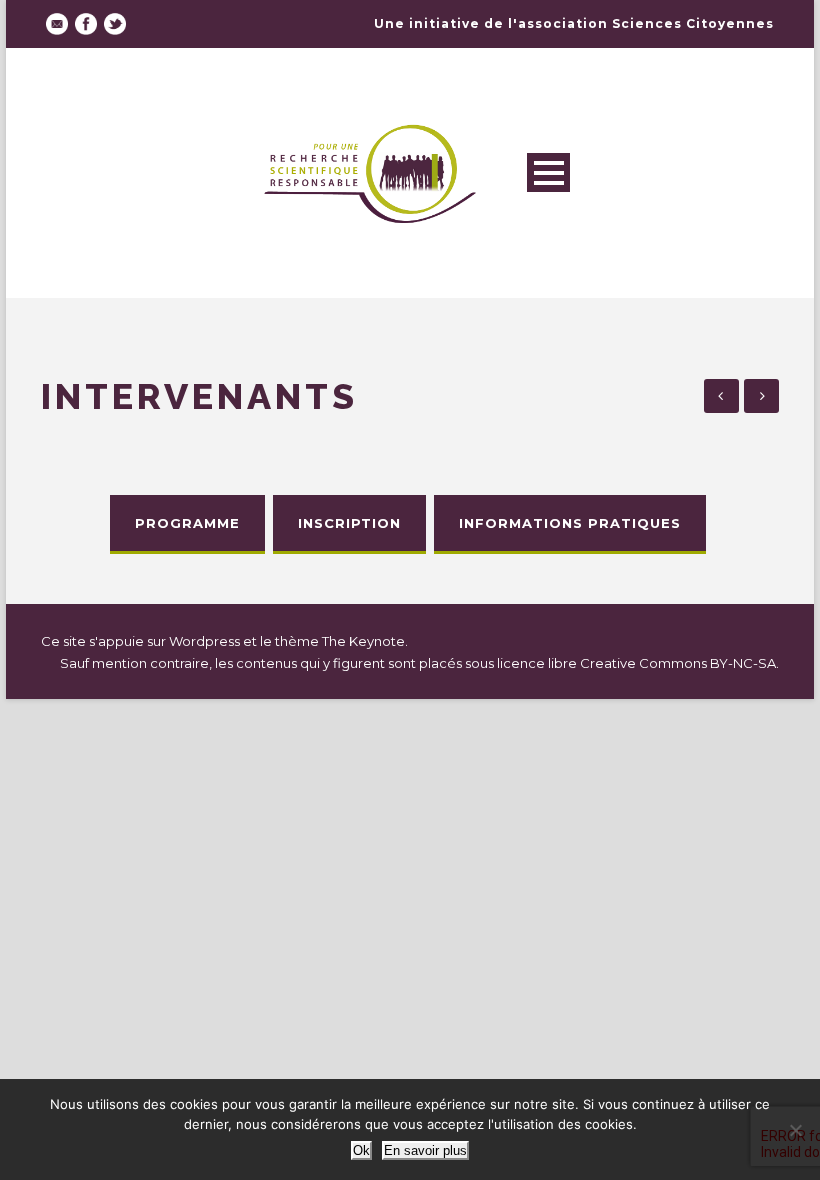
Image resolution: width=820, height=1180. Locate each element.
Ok (361, 1150)
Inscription (349, 523)
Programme (187, 523)
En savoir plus (425, 1150)
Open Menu (548, 172)
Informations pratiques (570, 523)
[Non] (795, 1130)
